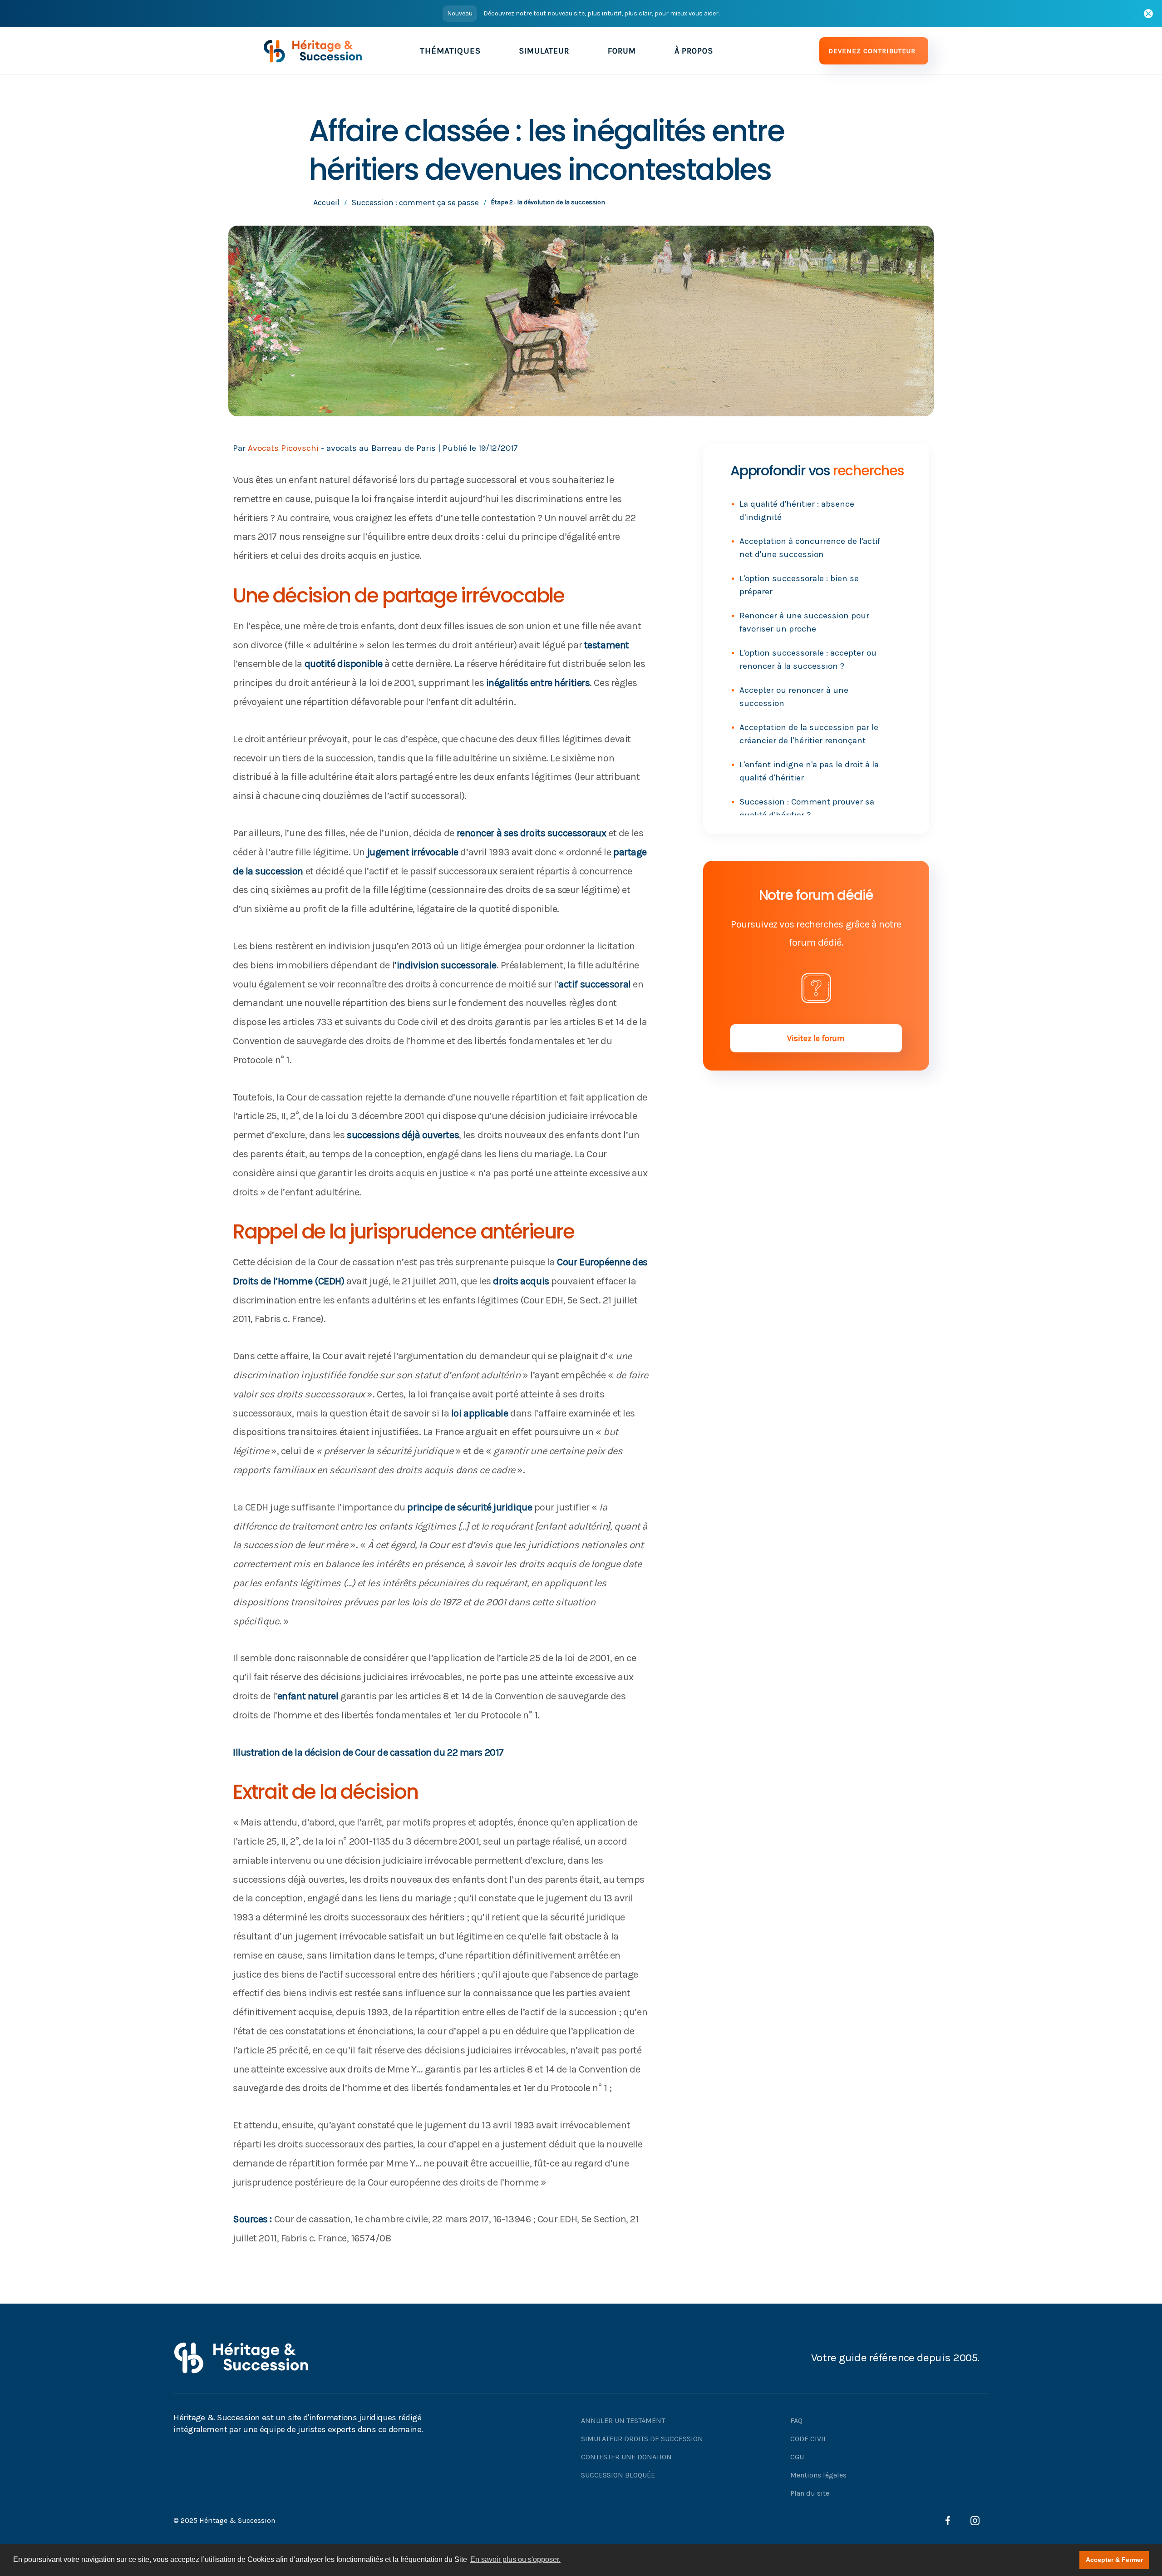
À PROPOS (694, 51)
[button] (450, 51)
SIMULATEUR (544, 51)
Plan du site (810, 2493)
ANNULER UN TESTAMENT (623, 2421)
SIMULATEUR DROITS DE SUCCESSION (642, 2439)
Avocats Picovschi (283, 448)
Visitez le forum (816, 1038)
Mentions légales (818, 2475)
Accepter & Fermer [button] (1114, 2560)
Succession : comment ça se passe (415, 202)
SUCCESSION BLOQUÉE (618, 2475)
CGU (797, 2457)
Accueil (326, 202)
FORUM (622, 51)
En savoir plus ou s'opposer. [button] (515, 2559)
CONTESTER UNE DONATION (626, 2457)
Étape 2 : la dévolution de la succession (548, 202)
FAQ (796, 2421)
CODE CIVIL (809, 2439)
